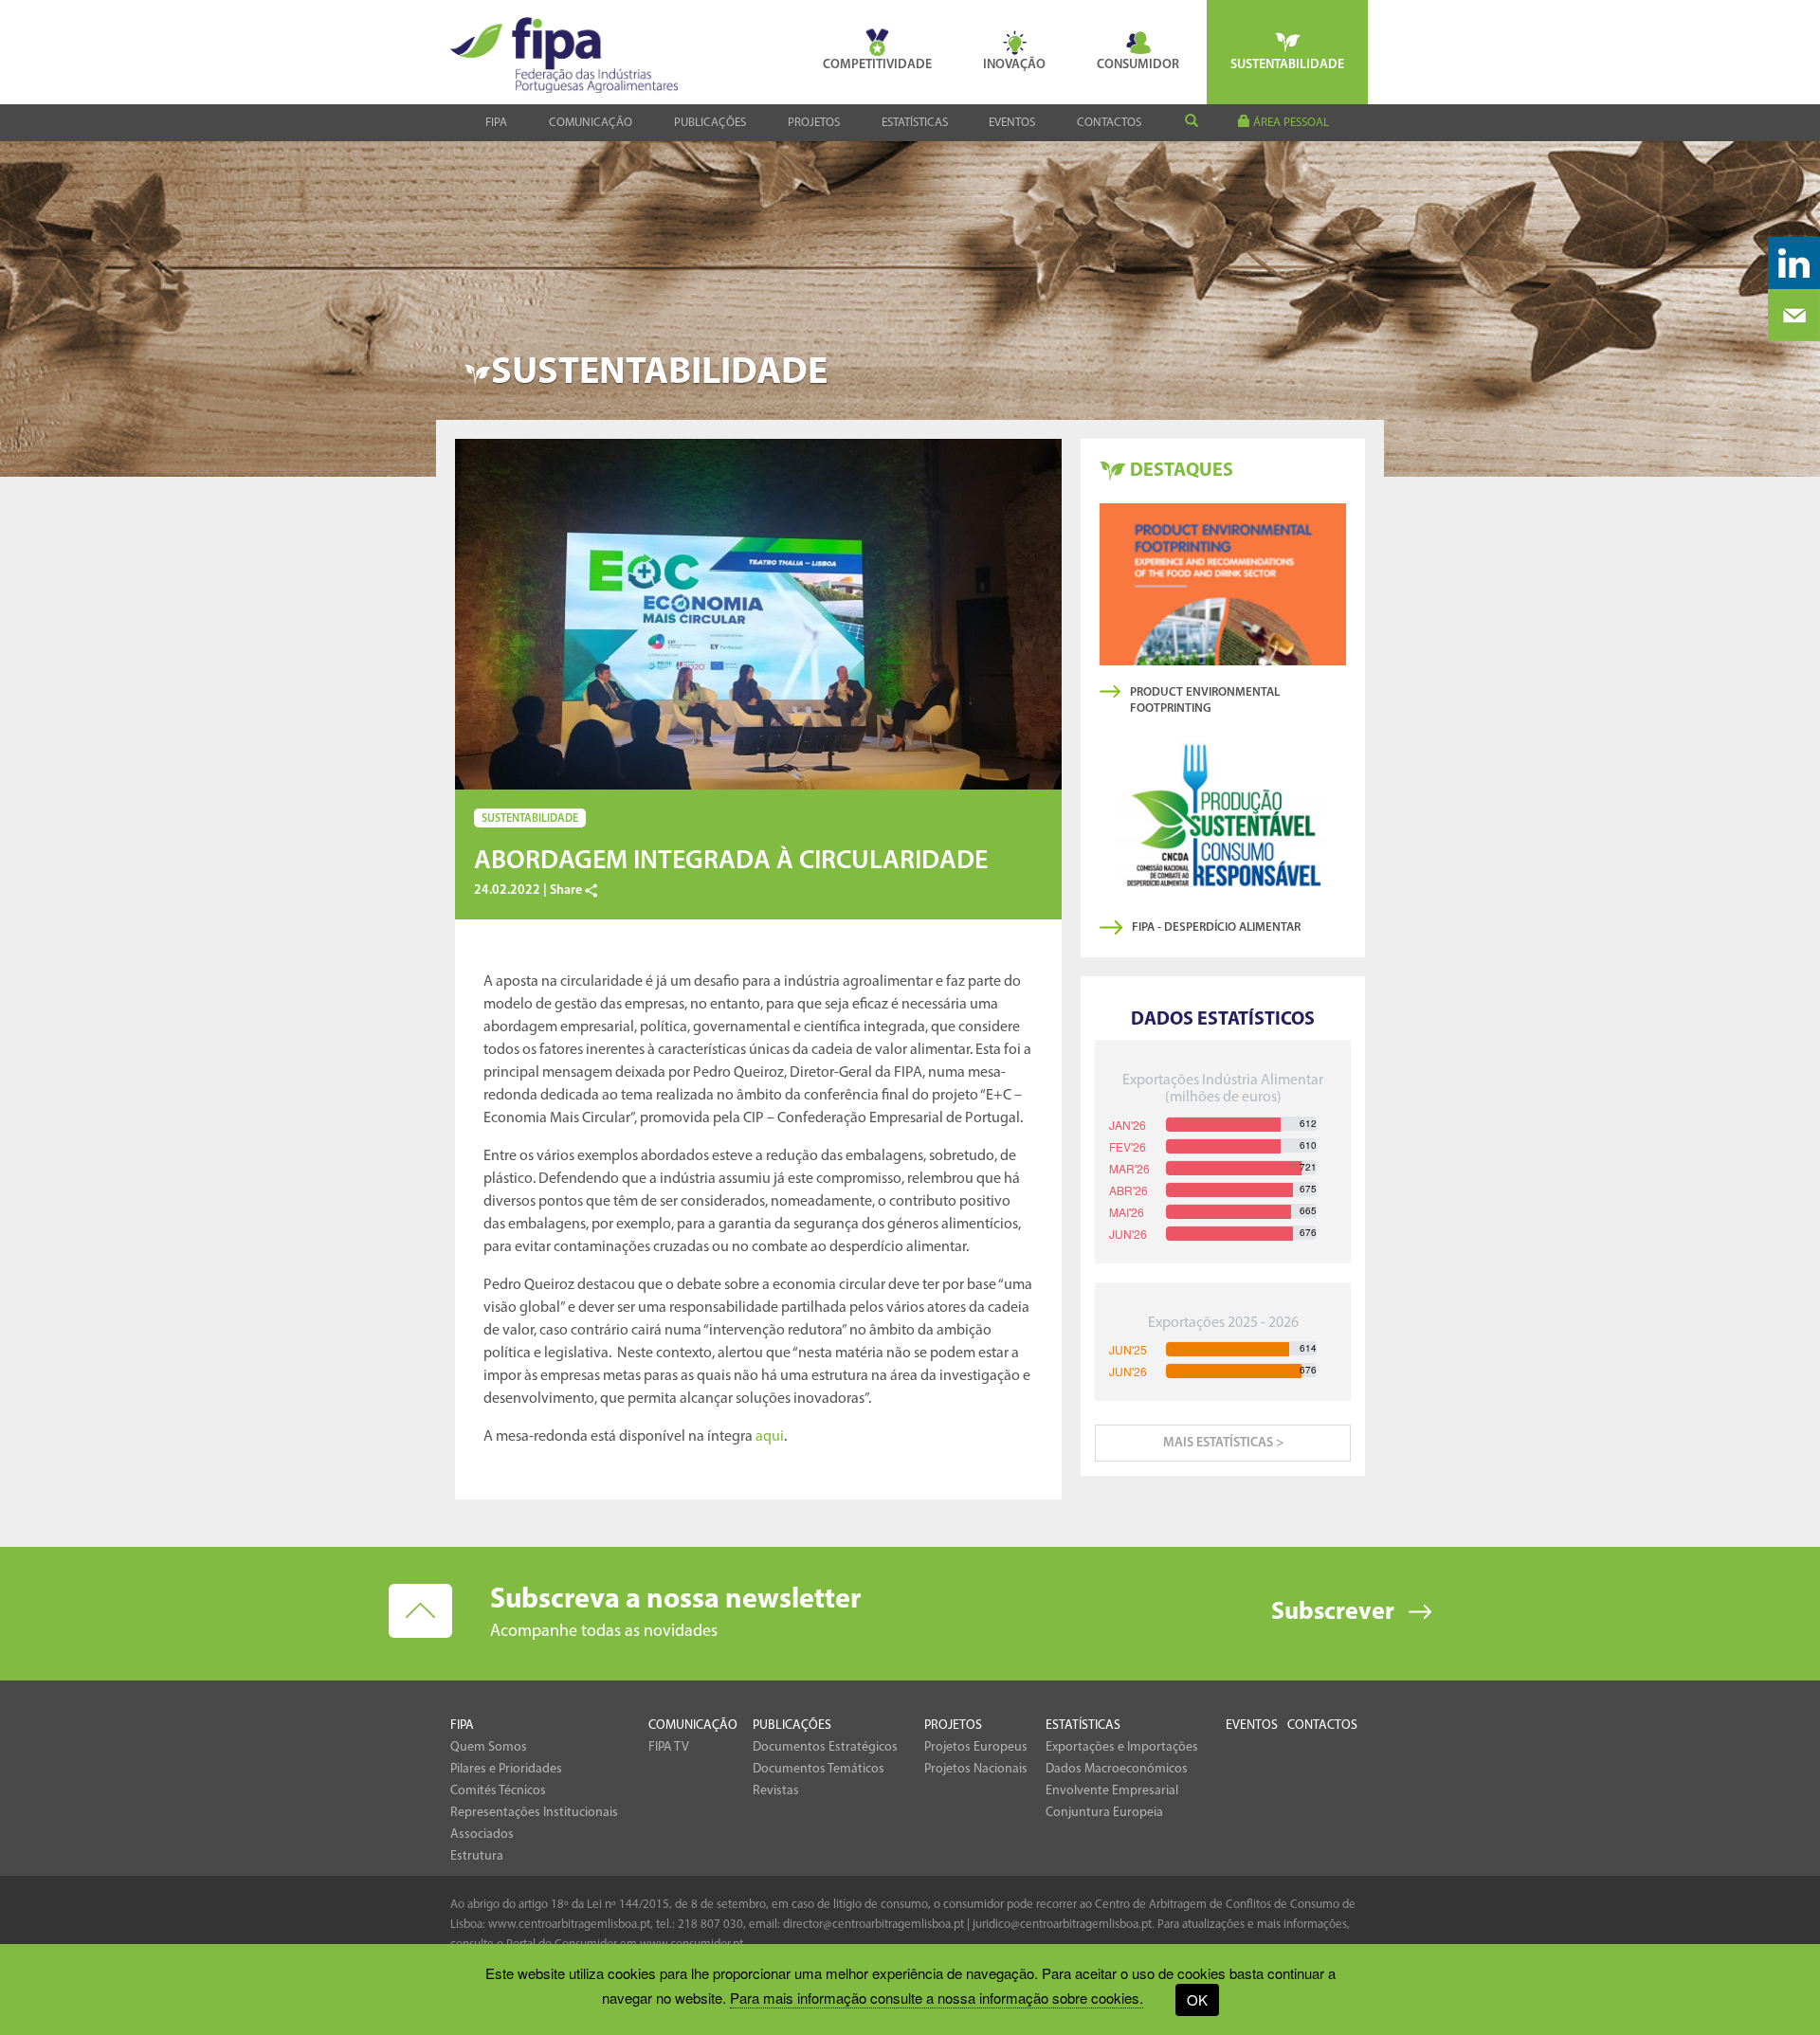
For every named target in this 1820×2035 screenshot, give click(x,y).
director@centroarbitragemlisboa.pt (874, 1925)
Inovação (1014, 65)
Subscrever (1333, 1613)
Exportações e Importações (1122, 1747)
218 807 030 (710, 1925)
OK (1197, 1999)
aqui (770, 1437)
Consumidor (1138, 65)
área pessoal (1290, 123)
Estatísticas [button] (915, 123)
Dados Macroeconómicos (1117, 1769)
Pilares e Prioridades (506, 1769)
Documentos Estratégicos (825, 1747)
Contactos (1109, 123)
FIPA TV (669, 1747)
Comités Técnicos (498, 1791)
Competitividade (877, 65)
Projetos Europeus (976, 1747)
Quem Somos (489, 1747)
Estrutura (477, 1856)
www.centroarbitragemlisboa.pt (569, 1925)
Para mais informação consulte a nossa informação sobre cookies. (937, 1998)
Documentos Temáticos (819, 1769)
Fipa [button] (496, 123)
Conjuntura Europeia (1104, 1813)
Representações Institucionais (534, 1813)
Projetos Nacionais (976, 1769)
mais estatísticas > (1223, 1443)
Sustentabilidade (1287, 65)
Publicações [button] (710, 123)
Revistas (776, 1791)
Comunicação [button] (591, 123)
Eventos (1012, 123)
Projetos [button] (814, 123)
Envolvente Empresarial (1112, 1791)
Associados (482, 1835)
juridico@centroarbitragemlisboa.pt (1062, 1925)
